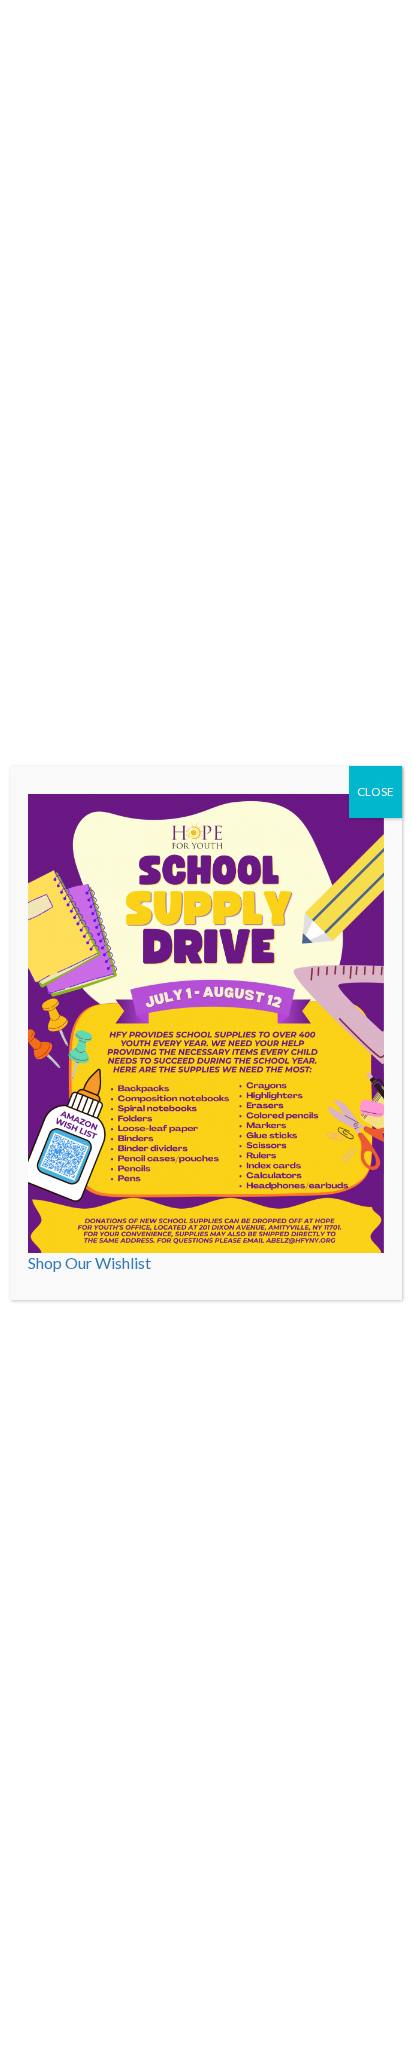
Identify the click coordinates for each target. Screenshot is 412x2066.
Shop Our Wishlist (89, 1262)
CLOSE (375, 791)
